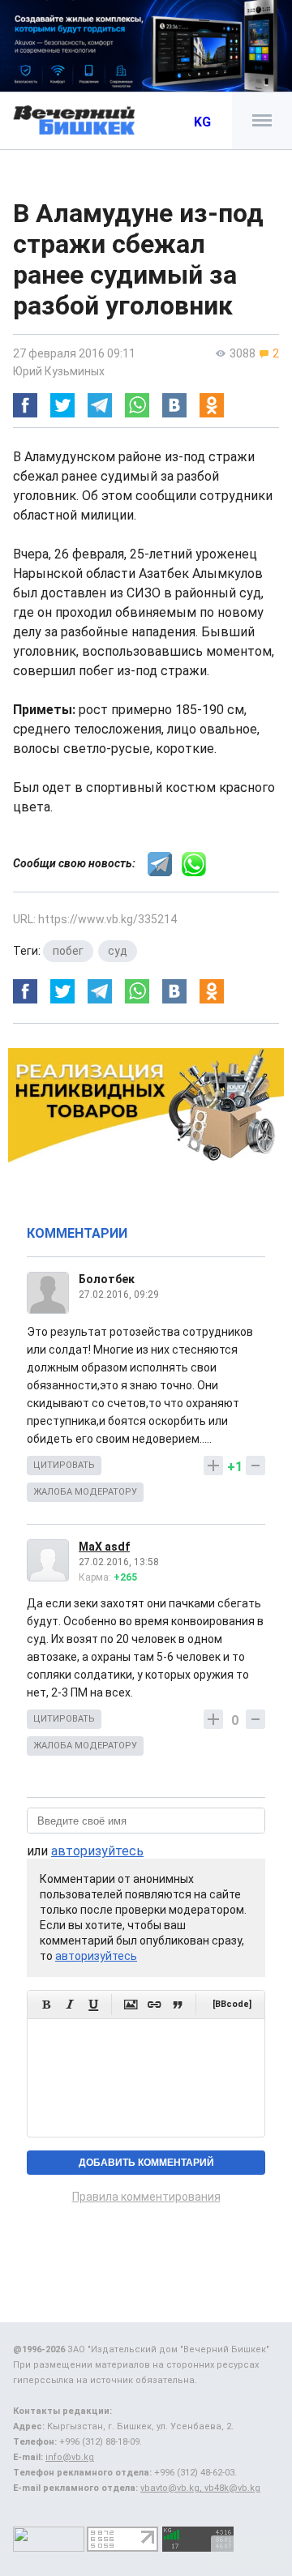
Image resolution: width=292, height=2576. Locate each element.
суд (118, 951)
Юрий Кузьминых (59, 371)
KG (202, 122)
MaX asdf (104, 1547)
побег (68, 951)
